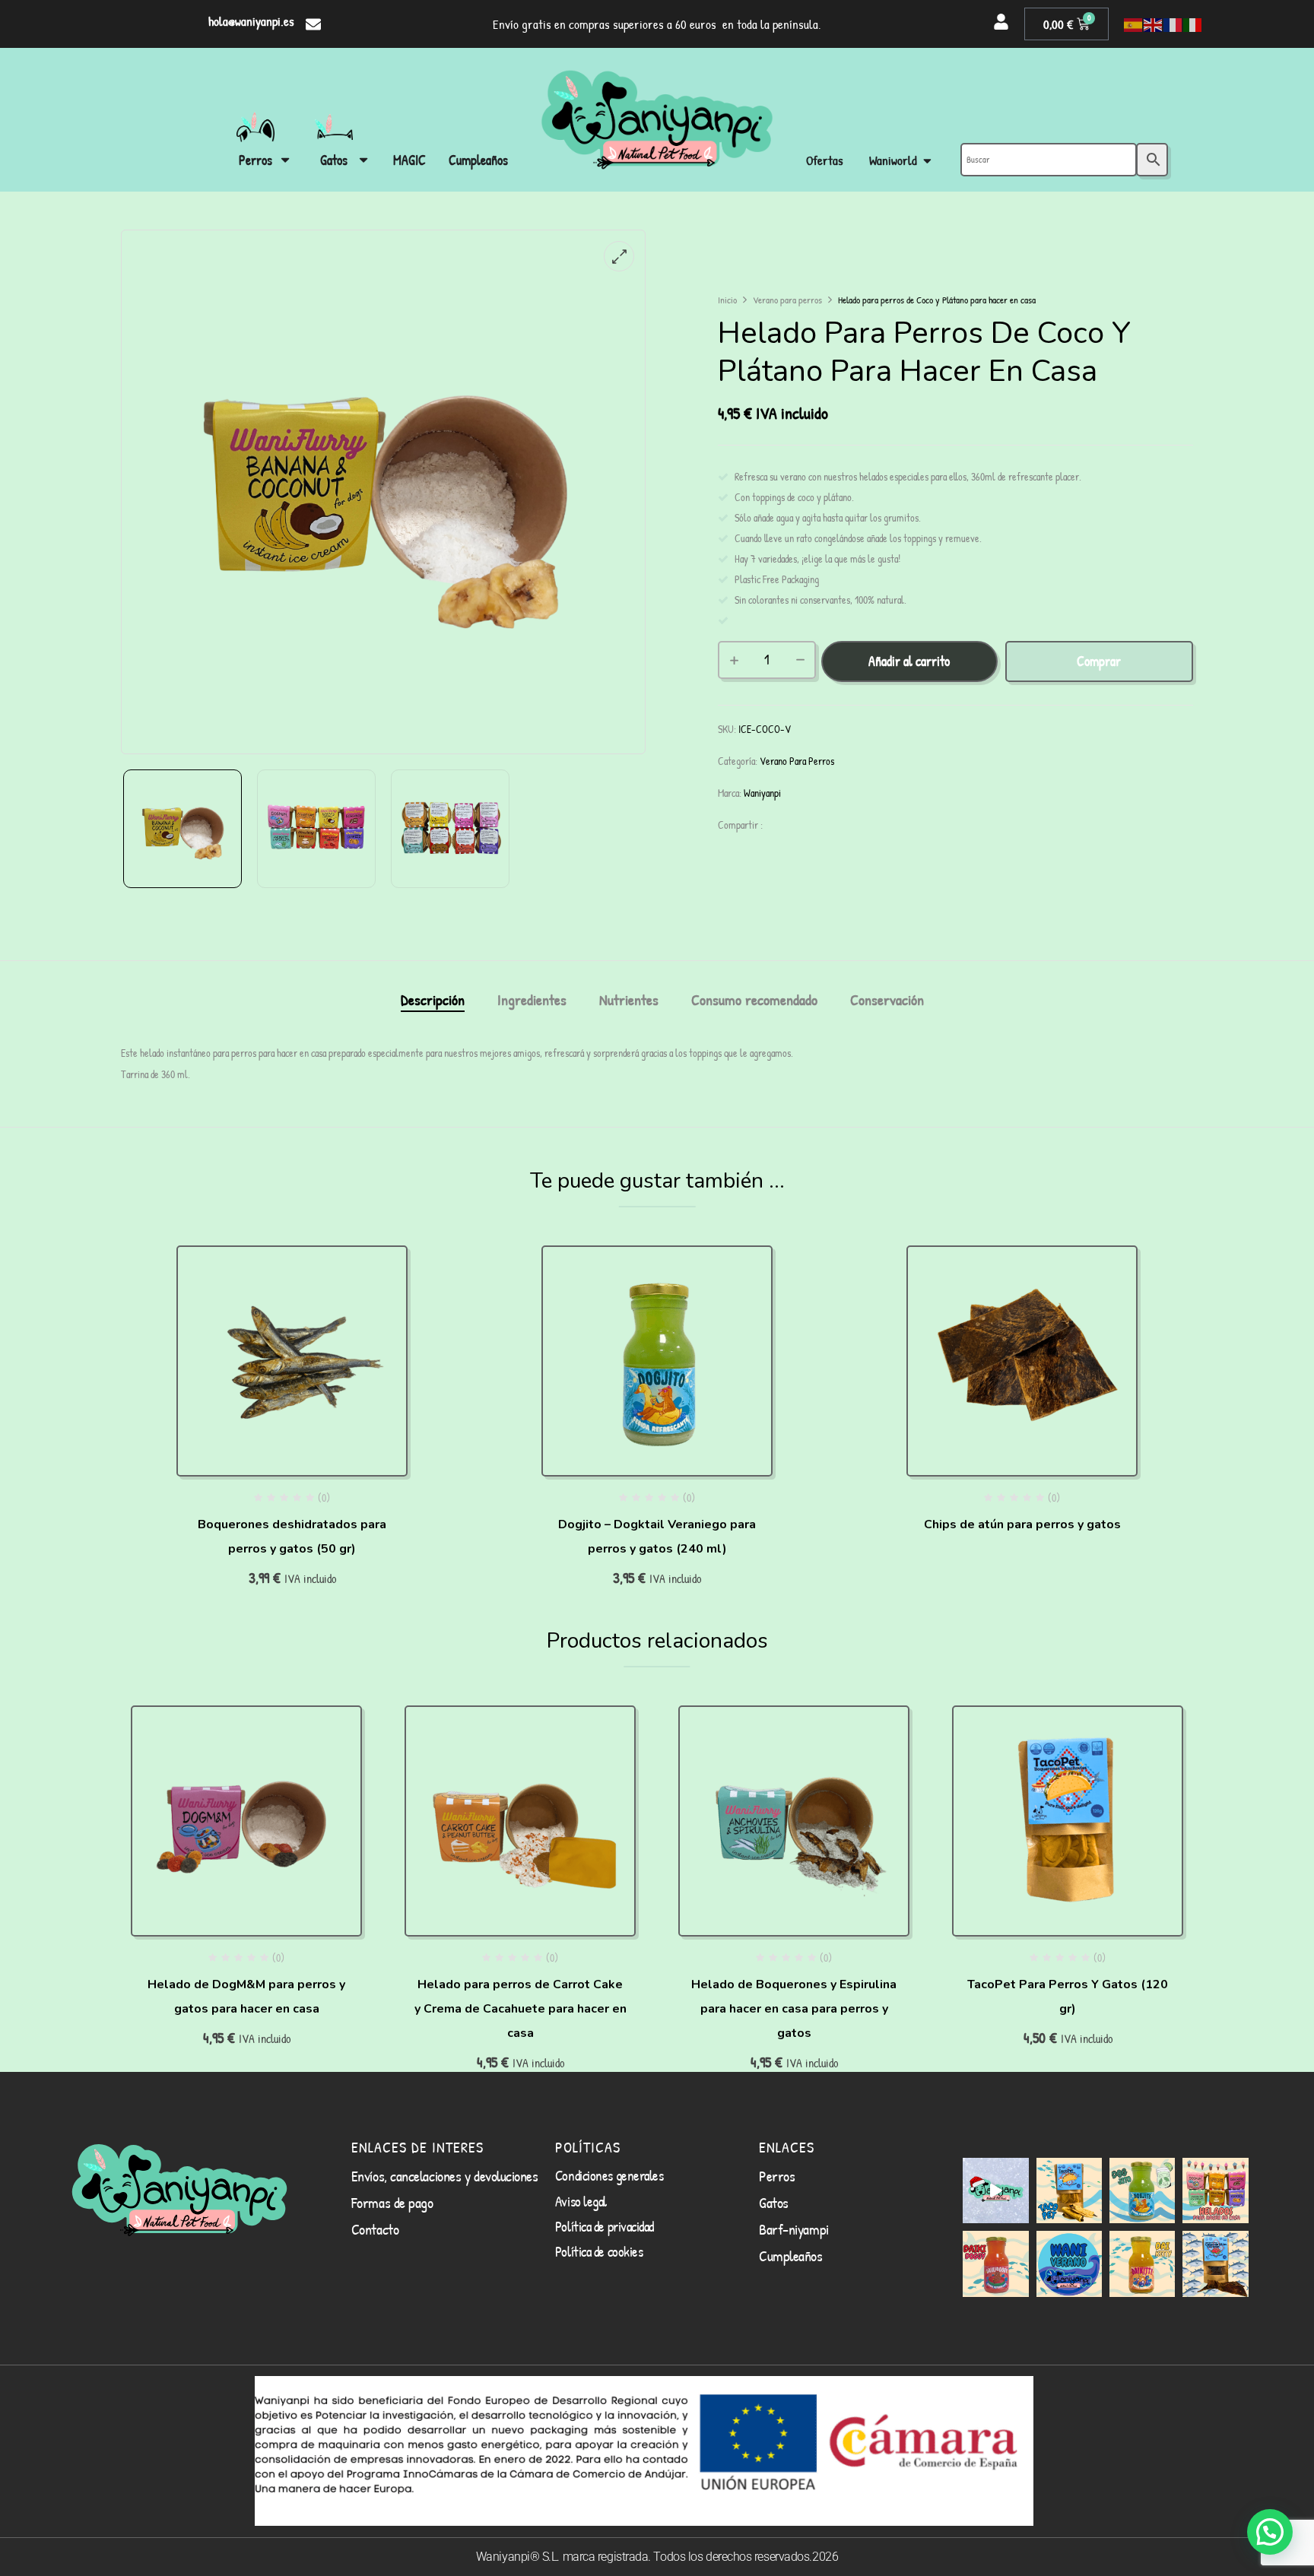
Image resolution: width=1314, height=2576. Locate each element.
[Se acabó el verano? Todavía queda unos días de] (1069, 2264)
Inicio (727, 300)
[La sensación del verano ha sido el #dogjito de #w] (1142, 2191)
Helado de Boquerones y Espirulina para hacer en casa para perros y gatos (794, 2009)
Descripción (433, 1001)
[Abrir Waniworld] (927, 161)
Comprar (1099, 661)
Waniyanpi (762, 793)
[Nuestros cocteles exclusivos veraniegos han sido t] (1142, 2264)
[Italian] (1193, 24)
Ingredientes (532, 1001)
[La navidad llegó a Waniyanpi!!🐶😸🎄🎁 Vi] (995, 2191)
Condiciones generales (609, 2175)
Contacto (375, 2229)
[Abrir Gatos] (363, 160)
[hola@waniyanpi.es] (313, 24)
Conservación (887, 1001)
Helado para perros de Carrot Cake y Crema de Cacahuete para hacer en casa (521, 2009)
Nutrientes (629, 1001)
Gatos (774, 2202)
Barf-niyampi (794, 2229)
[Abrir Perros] (285, 160)
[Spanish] (1134, 24)
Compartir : (740, 825)
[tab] (433, 1002)
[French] (1173, 24)
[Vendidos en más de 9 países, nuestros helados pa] (1215, 2191)
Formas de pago (392, 2202)
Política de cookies (599, 2251)
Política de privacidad (605, 2226)
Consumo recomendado (754, 1001)
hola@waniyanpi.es (251, 21)
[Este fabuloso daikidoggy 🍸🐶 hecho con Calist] (995, 2264)
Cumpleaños (791, 2256)
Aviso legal (581, 2201)
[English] (1154, 24)
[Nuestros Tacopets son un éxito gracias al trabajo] (1069, 2191)
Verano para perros (787, 300)
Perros (777, 2176)
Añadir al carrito (909, 661)
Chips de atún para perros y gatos (1022, 1524)
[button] (1270, 2532)
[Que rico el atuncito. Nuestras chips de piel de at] (1215, 2264)
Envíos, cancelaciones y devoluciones (445, 2176)
